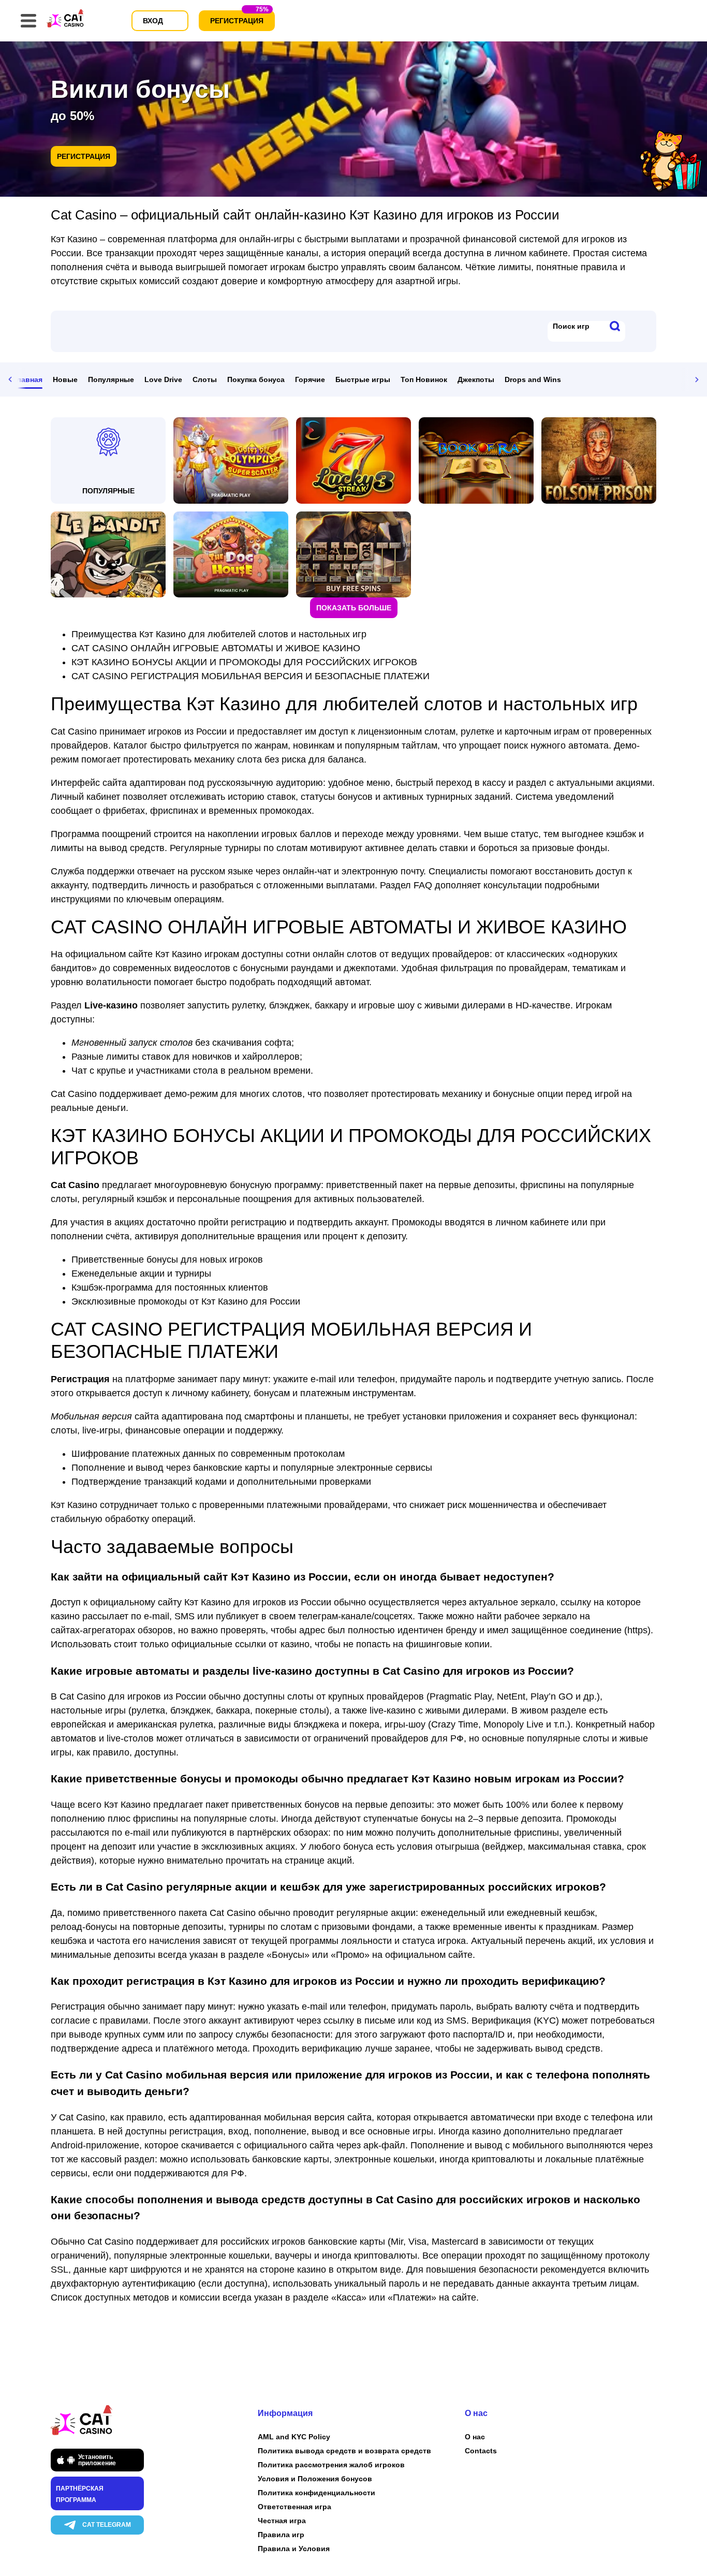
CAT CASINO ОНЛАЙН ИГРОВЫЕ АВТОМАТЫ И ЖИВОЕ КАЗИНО (216, 648)
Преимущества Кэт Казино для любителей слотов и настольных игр (219, 634)
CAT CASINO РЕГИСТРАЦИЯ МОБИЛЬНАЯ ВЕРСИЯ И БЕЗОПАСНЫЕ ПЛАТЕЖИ (251, 676)
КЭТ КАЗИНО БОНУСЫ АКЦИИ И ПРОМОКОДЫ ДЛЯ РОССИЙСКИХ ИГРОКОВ (244, 662)
